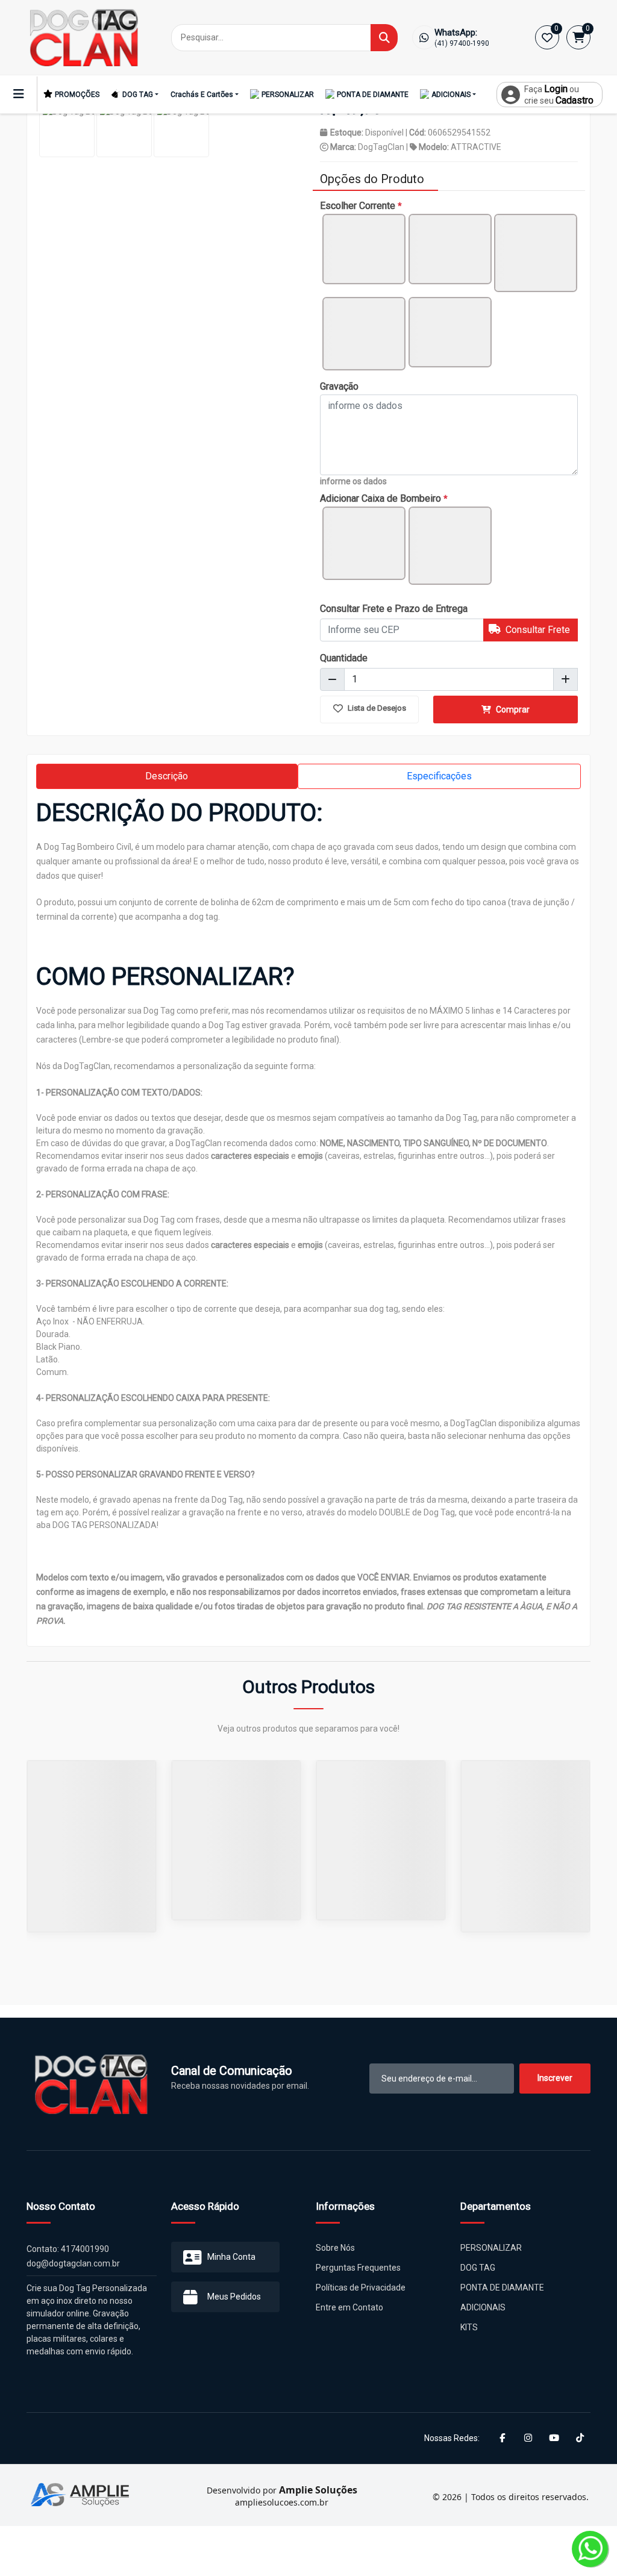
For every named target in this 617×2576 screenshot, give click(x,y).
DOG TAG (138, 95)
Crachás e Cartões (202, 95)
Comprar (512, 709)
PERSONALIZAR (288, 95)
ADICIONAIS (451, 95)
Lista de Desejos (376, 708)
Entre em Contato (349, 2307)
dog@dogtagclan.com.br (73, 2263)
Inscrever (555, 2078)
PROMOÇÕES (77, 95)
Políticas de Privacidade (361, 2288)
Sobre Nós (335, 2248)
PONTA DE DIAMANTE (373, 95)
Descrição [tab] (167, 776)
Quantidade (344, 658)
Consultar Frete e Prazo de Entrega (394, 609)
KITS (469, 2327)
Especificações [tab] (439, 776)
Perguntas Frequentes (358, 2268)
